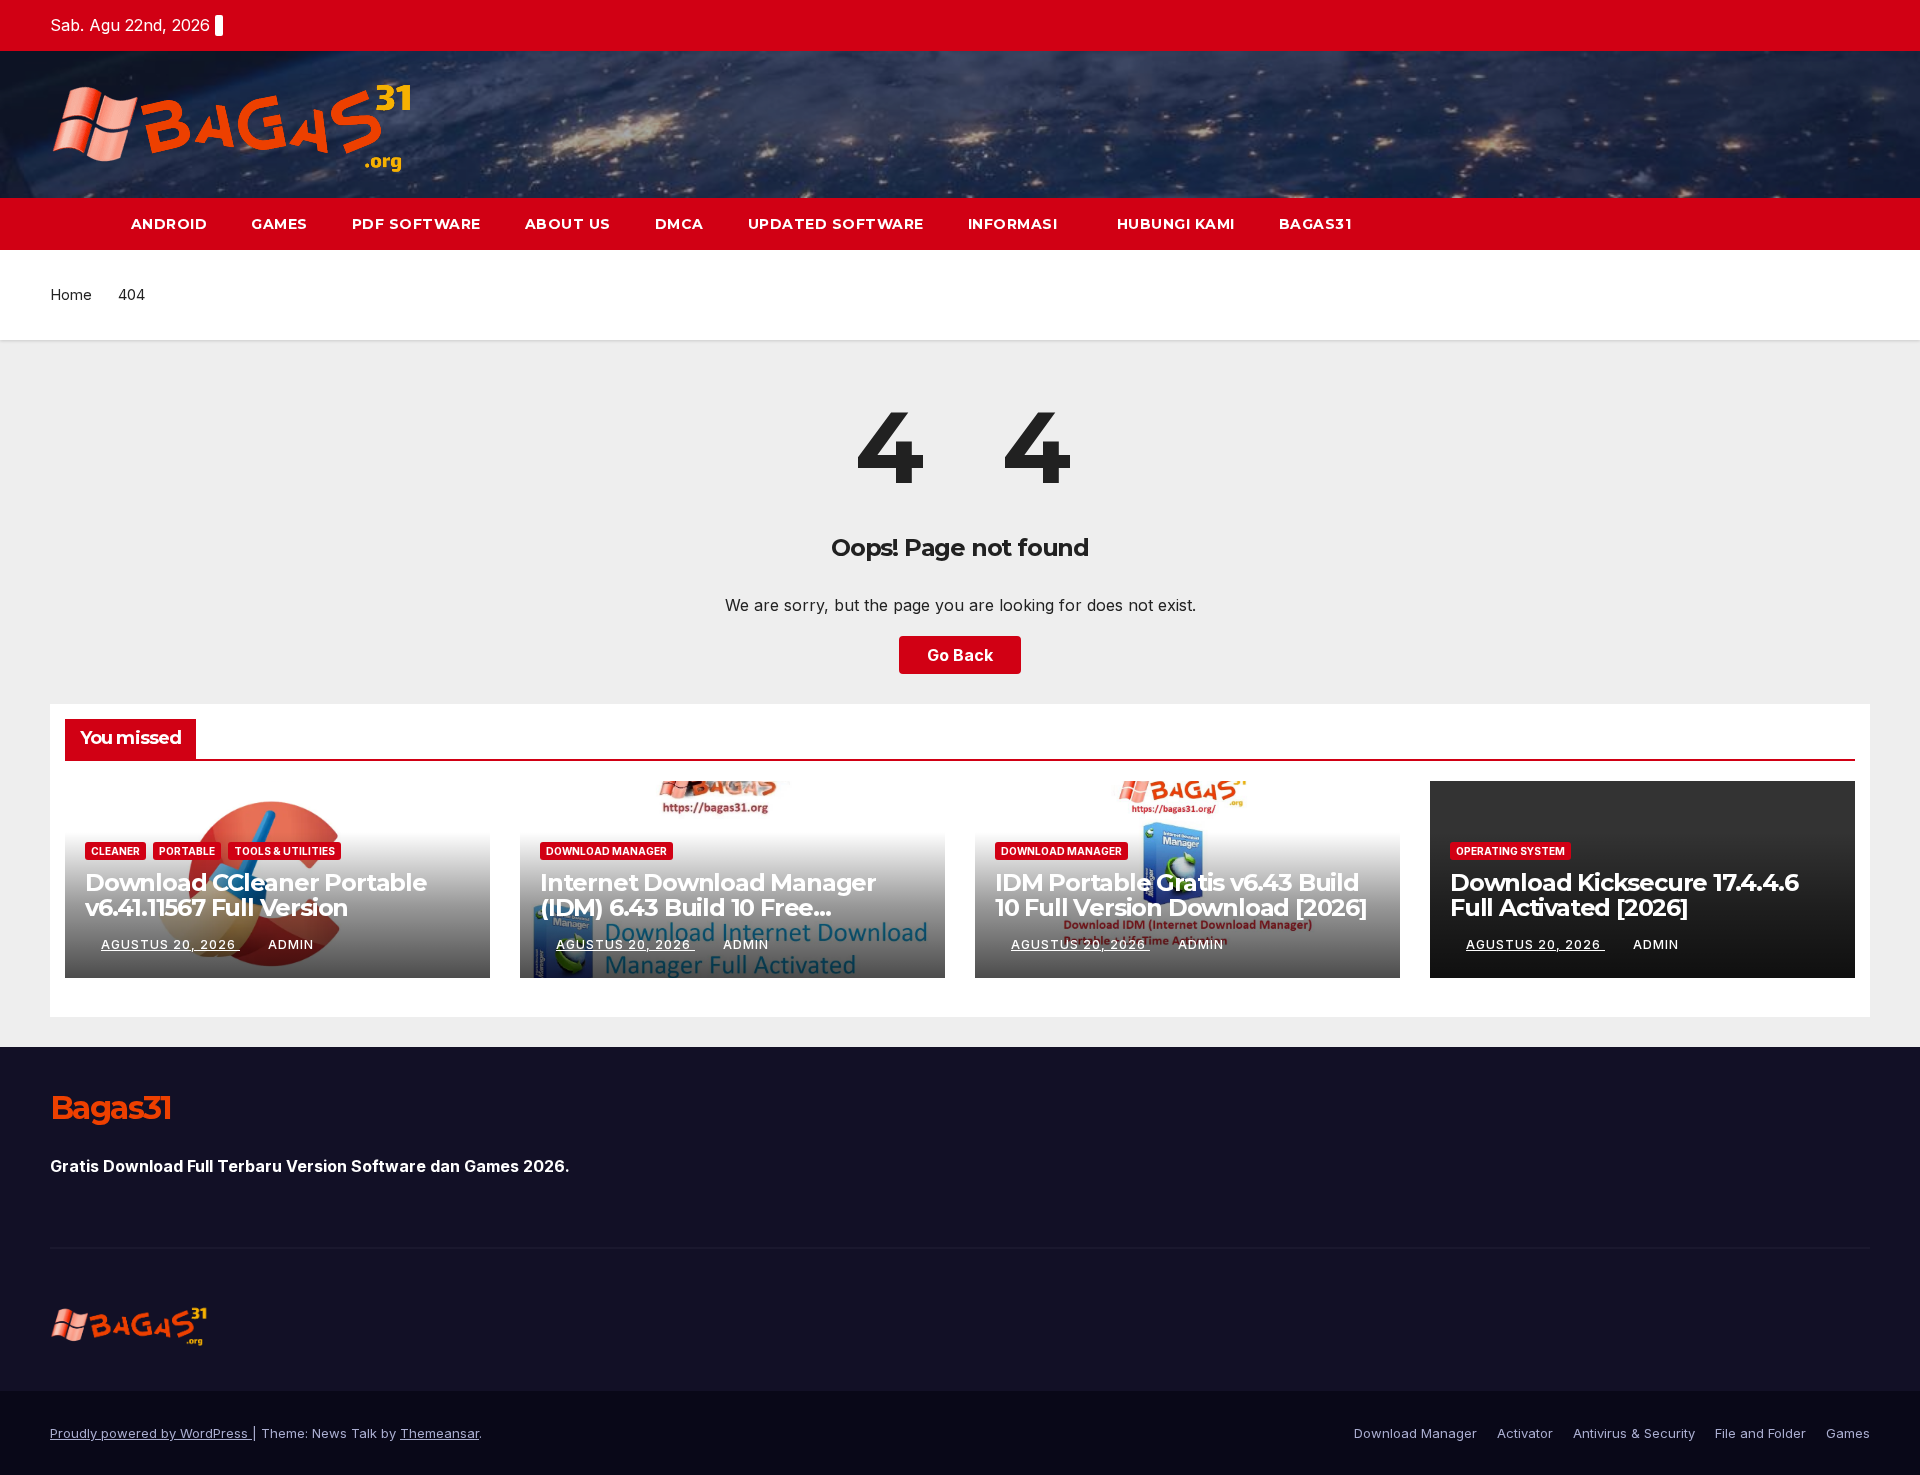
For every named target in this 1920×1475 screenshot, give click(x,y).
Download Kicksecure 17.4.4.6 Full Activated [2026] (1623, 895)
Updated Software (836, 224)
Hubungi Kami (1176, 224)
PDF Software (416, 224)
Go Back (960, 655)
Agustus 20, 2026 (170, 944)
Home (71, 294)
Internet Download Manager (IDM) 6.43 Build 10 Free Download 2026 (708, 907)
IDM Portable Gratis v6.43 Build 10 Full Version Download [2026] (1181, 895)
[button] (1856, 224)
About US (568, 224)
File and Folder (1760, 1433)
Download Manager (606, 851)
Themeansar (439, 1433)
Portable (187, 851)
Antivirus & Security (1634, 1433)
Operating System (1510, 851)
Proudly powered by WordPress (151, 1433)
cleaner (115, 851)
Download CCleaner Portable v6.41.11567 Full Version (256, 895)
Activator (1525, 1433)
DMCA (679, 224)
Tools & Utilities (284, 851)
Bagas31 (1315, 224)
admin (291, 944)
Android (169, 224)
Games (279, 224)
